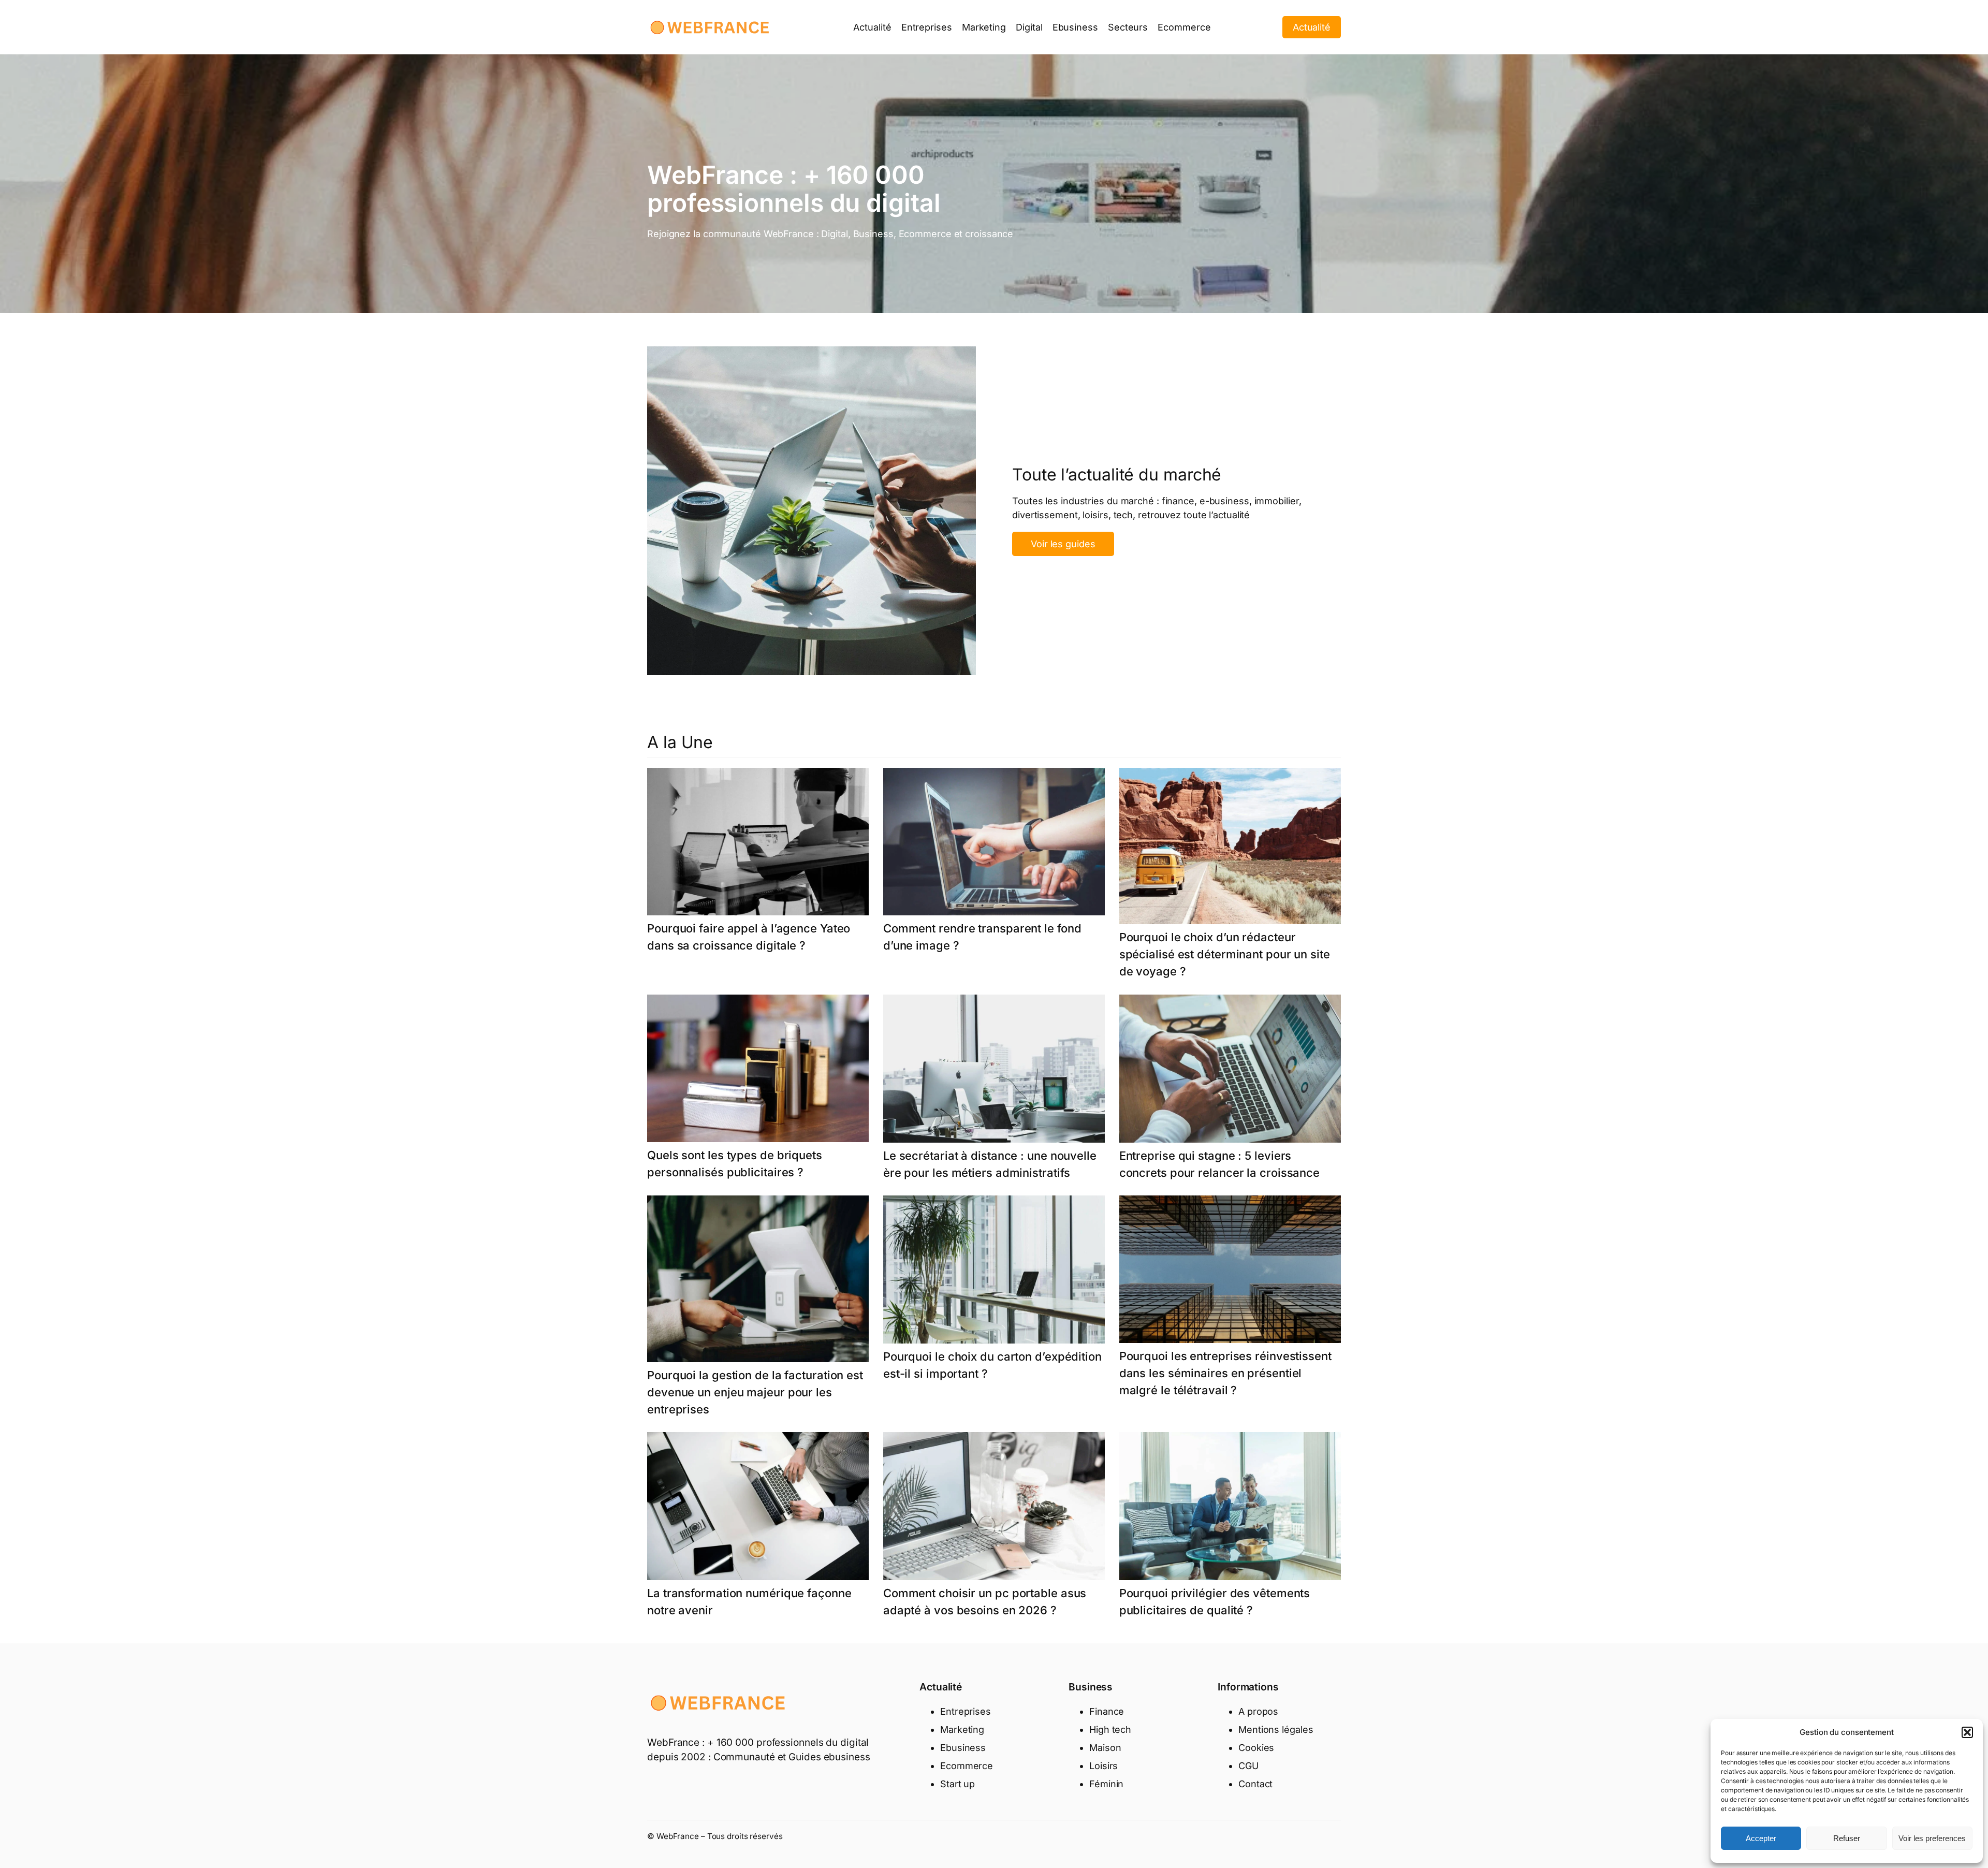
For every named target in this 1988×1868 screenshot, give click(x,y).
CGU (1248, 1766)
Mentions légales (1276, 1730)
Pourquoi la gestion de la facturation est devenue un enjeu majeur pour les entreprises (755, 1392)
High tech (1110, 1730)
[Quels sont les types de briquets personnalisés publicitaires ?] (758, 1071)
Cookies (1256, 1748)
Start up (958, 1784)
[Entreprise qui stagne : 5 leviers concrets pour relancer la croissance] (1230, 1071)
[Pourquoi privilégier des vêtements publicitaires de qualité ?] (1230, 1508)
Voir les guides (1063, 544)
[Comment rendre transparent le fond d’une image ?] (994, 844)
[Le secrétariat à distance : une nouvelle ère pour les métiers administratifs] (994, 1071)
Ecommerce (967, 1766)
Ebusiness (963, 1748)
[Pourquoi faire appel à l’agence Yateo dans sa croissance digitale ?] (758, 844)
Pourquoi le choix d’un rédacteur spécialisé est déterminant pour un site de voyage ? (1225, 954)
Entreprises (966, 1711)
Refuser (1847, 1838)
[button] (1967, 1732)
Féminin (1106, 1784)
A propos (1258, 1711)
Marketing (962, 1730)
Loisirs (1103, 1766)
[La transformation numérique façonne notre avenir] (758, 1508)
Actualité (1312, 27)
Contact (1255, 1784)
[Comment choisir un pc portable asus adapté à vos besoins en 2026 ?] (994, 1508)
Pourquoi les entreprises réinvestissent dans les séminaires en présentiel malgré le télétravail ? (1225, 1373)
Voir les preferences (1932, 1838)
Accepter (1761, 1838)
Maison (1105, 1748)
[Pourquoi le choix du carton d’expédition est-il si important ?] (994, 1272)
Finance (1107, 1711)
